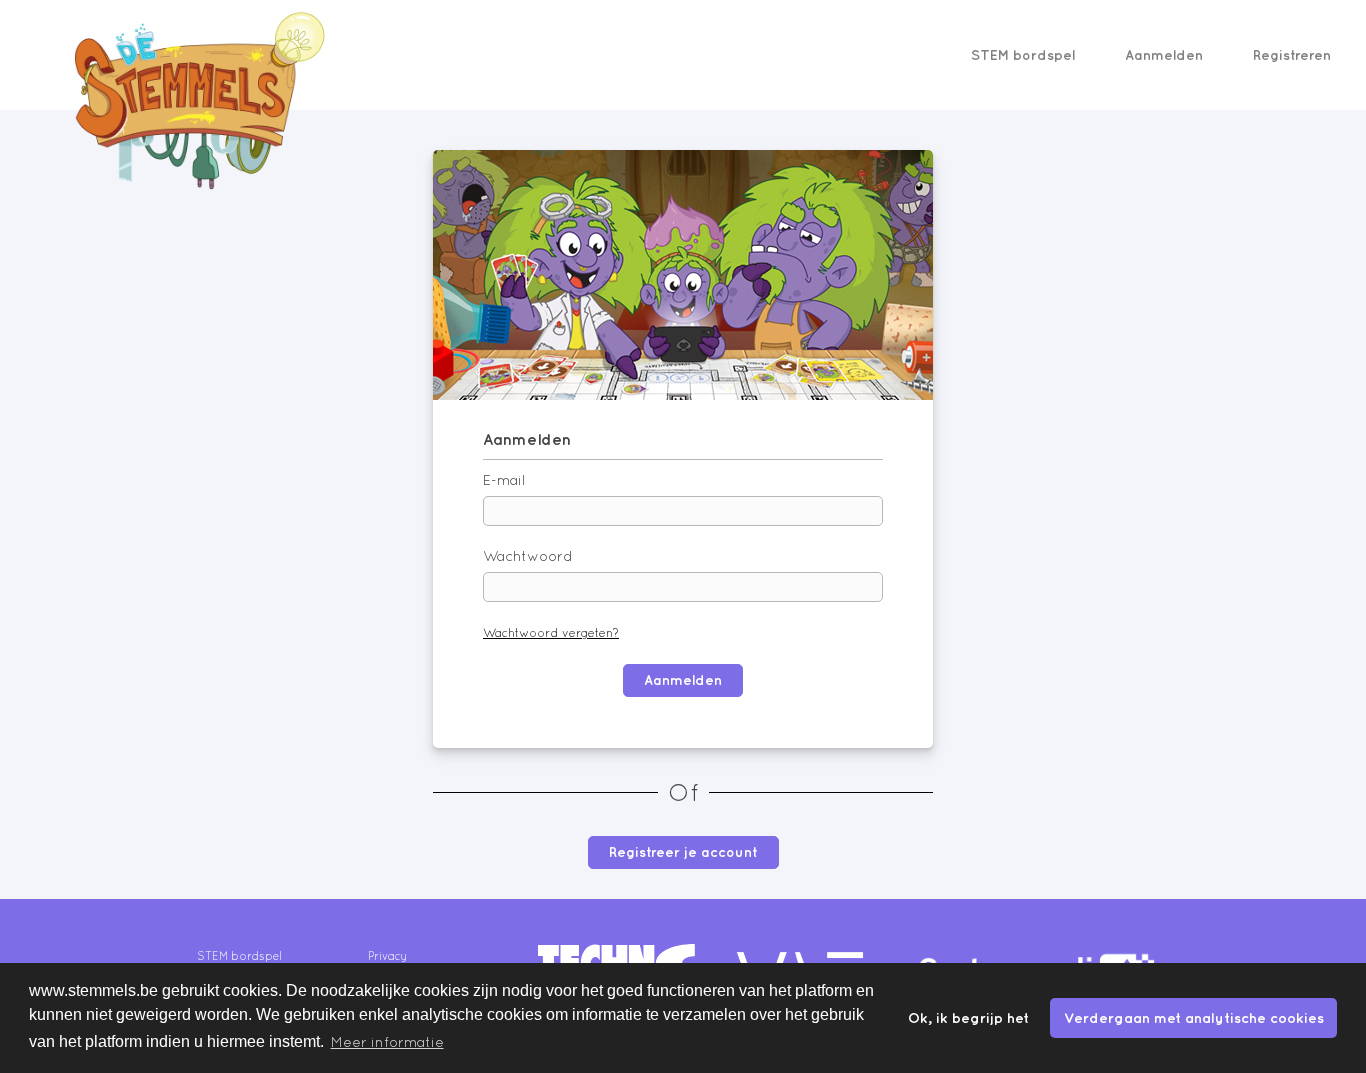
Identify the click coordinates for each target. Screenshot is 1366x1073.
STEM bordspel (1023, 55)
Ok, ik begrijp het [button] (968, 1017)
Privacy (387, 956)
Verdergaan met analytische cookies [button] (1194, 1017)
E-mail (504, 480)
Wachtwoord (528, 556)
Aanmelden (1164, 55)
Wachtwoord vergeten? (551, 633)
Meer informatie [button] (387, 1042)
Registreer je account (683, 852)
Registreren (1292, 55)
